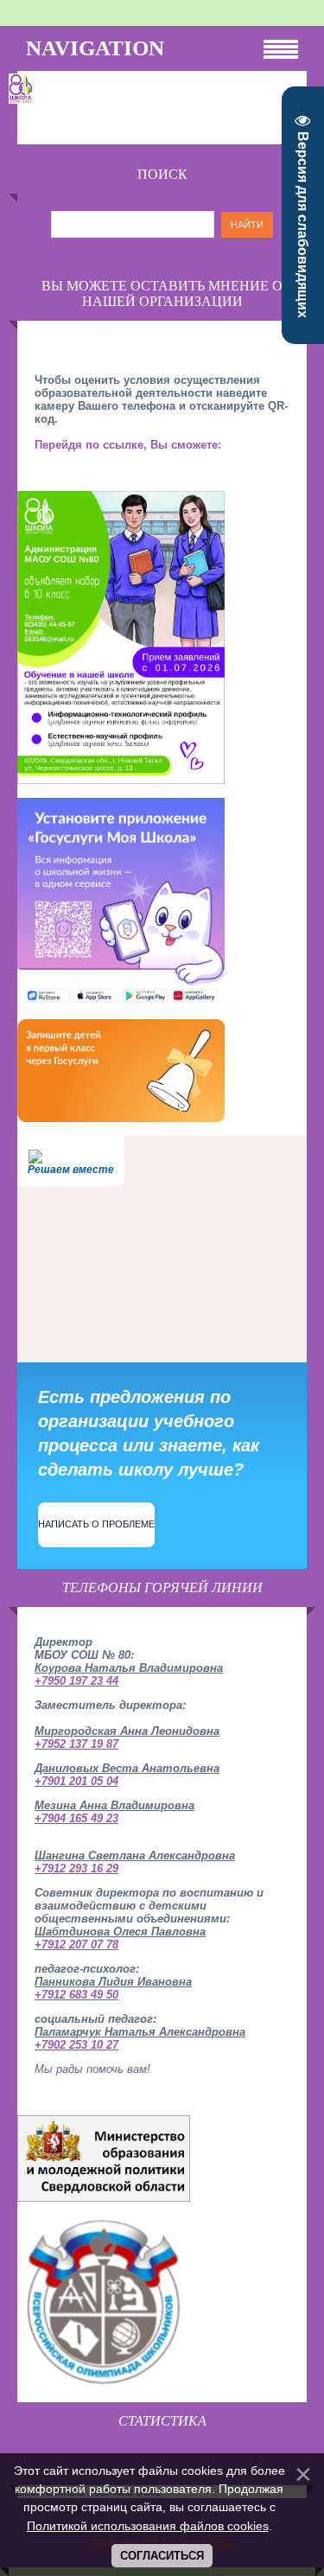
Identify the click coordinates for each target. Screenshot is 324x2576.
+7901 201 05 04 (76, 1781)
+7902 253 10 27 (76, 2045)
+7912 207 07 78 (76, 1945)
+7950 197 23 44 (76, 1681)
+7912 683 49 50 (76, 1995)
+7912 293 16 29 (76, 1868)
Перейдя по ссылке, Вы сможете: (128, 445)
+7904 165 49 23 (76, 1818)
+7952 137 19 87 (76, 1744)
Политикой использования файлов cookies (148, 2526)
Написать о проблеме (96, 1524)
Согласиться (162, 2556)
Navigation (95, 48)
